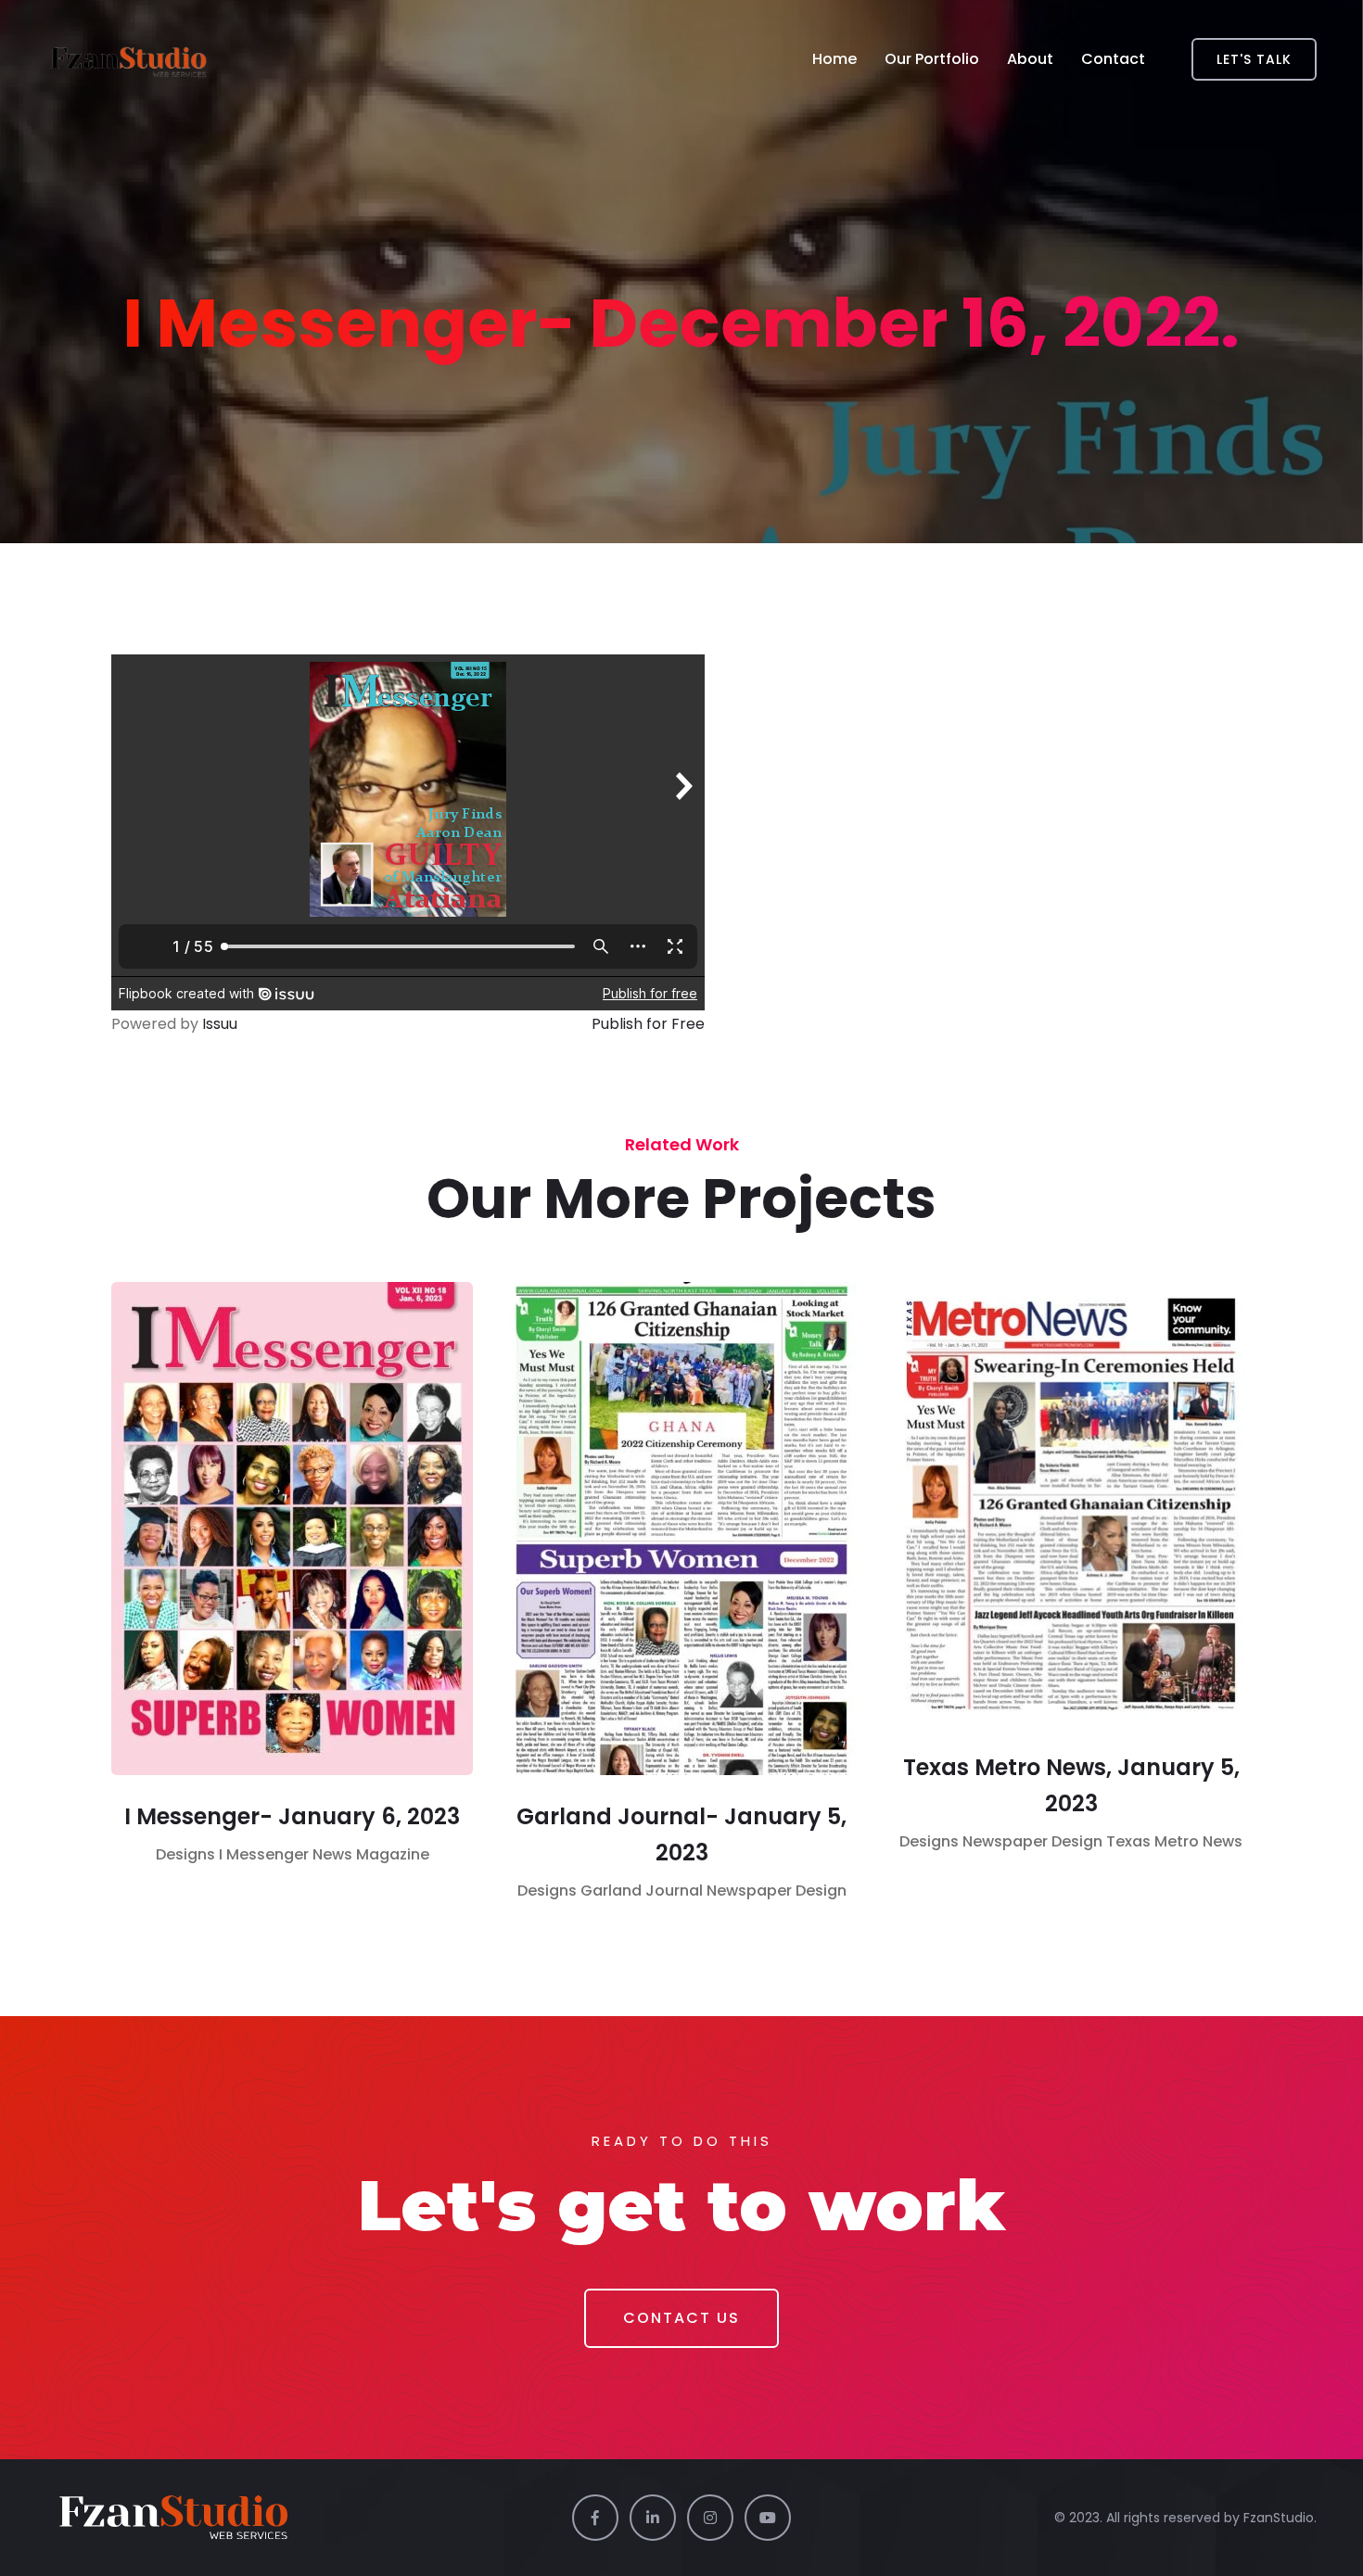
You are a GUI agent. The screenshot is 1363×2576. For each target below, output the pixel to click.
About (1030, 59)
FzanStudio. (1280, 2518)
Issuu (220, 1024)
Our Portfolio (932, 59)
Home (834, 59)
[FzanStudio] (130, 59)
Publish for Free (648, 1024)
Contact (1113, 59)
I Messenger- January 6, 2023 (292, 1816)
